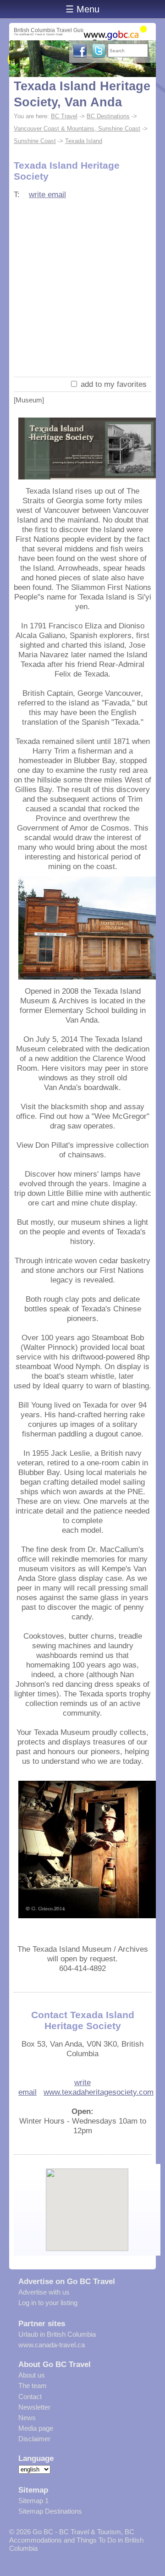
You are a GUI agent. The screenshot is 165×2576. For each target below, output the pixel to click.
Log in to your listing (48, 2303)
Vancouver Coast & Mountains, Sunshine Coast (77, 129)
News (27, 2418)
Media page (36, 2428)
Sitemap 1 (33, 2501)
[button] (87, 2202)
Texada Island (84, 141)
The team (33, 2386)
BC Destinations (108, 116)
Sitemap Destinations (50, 2511)
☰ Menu (82, 9)
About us (32, 2375)
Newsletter (34, 2407)
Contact (30, 2397)
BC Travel (64, 116)
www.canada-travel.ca (52, 2345)
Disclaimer (34, 2439)
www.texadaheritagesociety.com (99, 2092)
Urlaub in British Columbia (57, 2334)
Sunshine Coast (35, 141)
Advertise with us (44, 2292)
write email (47, 194)
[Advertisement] (82, 290)
